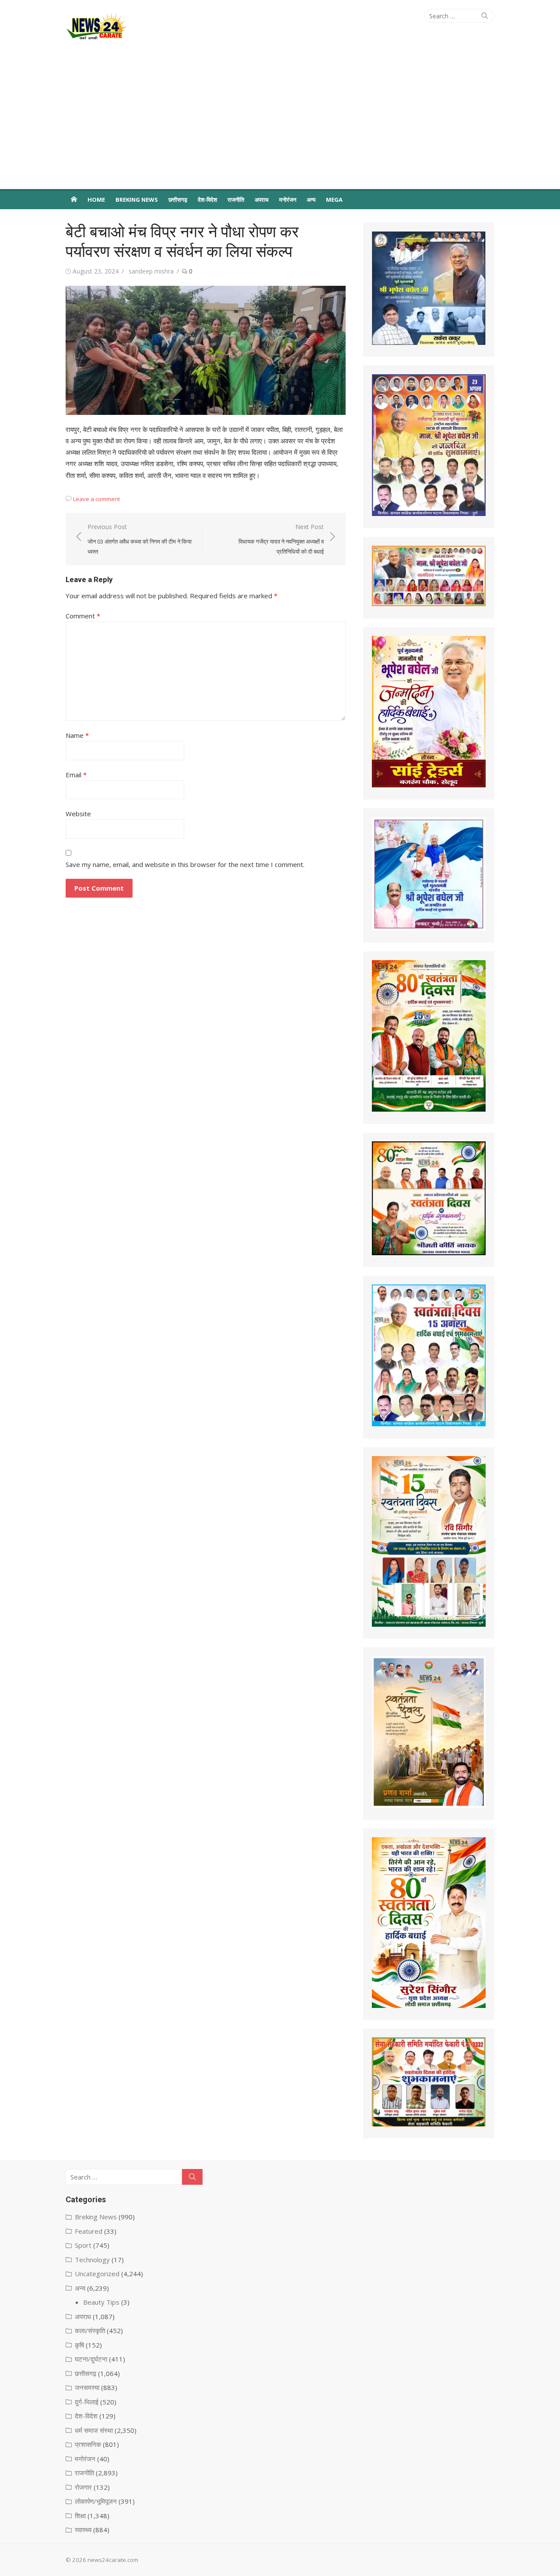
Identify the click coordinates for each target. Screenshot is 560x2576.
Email (76, 775)
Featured (89, 2231)
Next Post (281, 539)
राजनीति (236, 200)
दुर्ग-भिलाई (87, 2402)
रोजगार (83, 2487)
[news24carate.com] (74, 199)
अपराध (262, 200)
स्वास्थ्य (83, 2530)
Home (96, 200)
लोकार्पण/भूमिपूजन (96, 2501)
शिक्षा (80, 2516)
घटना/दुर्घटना (91, 2359)
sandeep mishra (151, 271)
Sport (83, 2245)
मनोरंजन (288, 200)
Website (78, 814)
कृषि (79, 2345)
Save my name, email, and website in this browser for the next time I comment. (185, 864)
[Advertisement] (280, 123)
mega (334, 200)
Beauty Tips (101, 2302)
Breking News (137, 200)
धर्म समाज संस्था (94, 2430)
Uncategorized (97, 2274)
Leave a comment (96, 499)
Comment (83, 616)
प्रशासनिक (88, 2444)
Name (77, 735)
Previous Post (140, 539)
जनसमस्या (87, 2387)
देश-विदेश (207, 200)
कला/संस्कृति (90, 2330)
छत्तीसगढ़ (178, 200)
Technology (92, 2260)
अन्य (311, 200)
